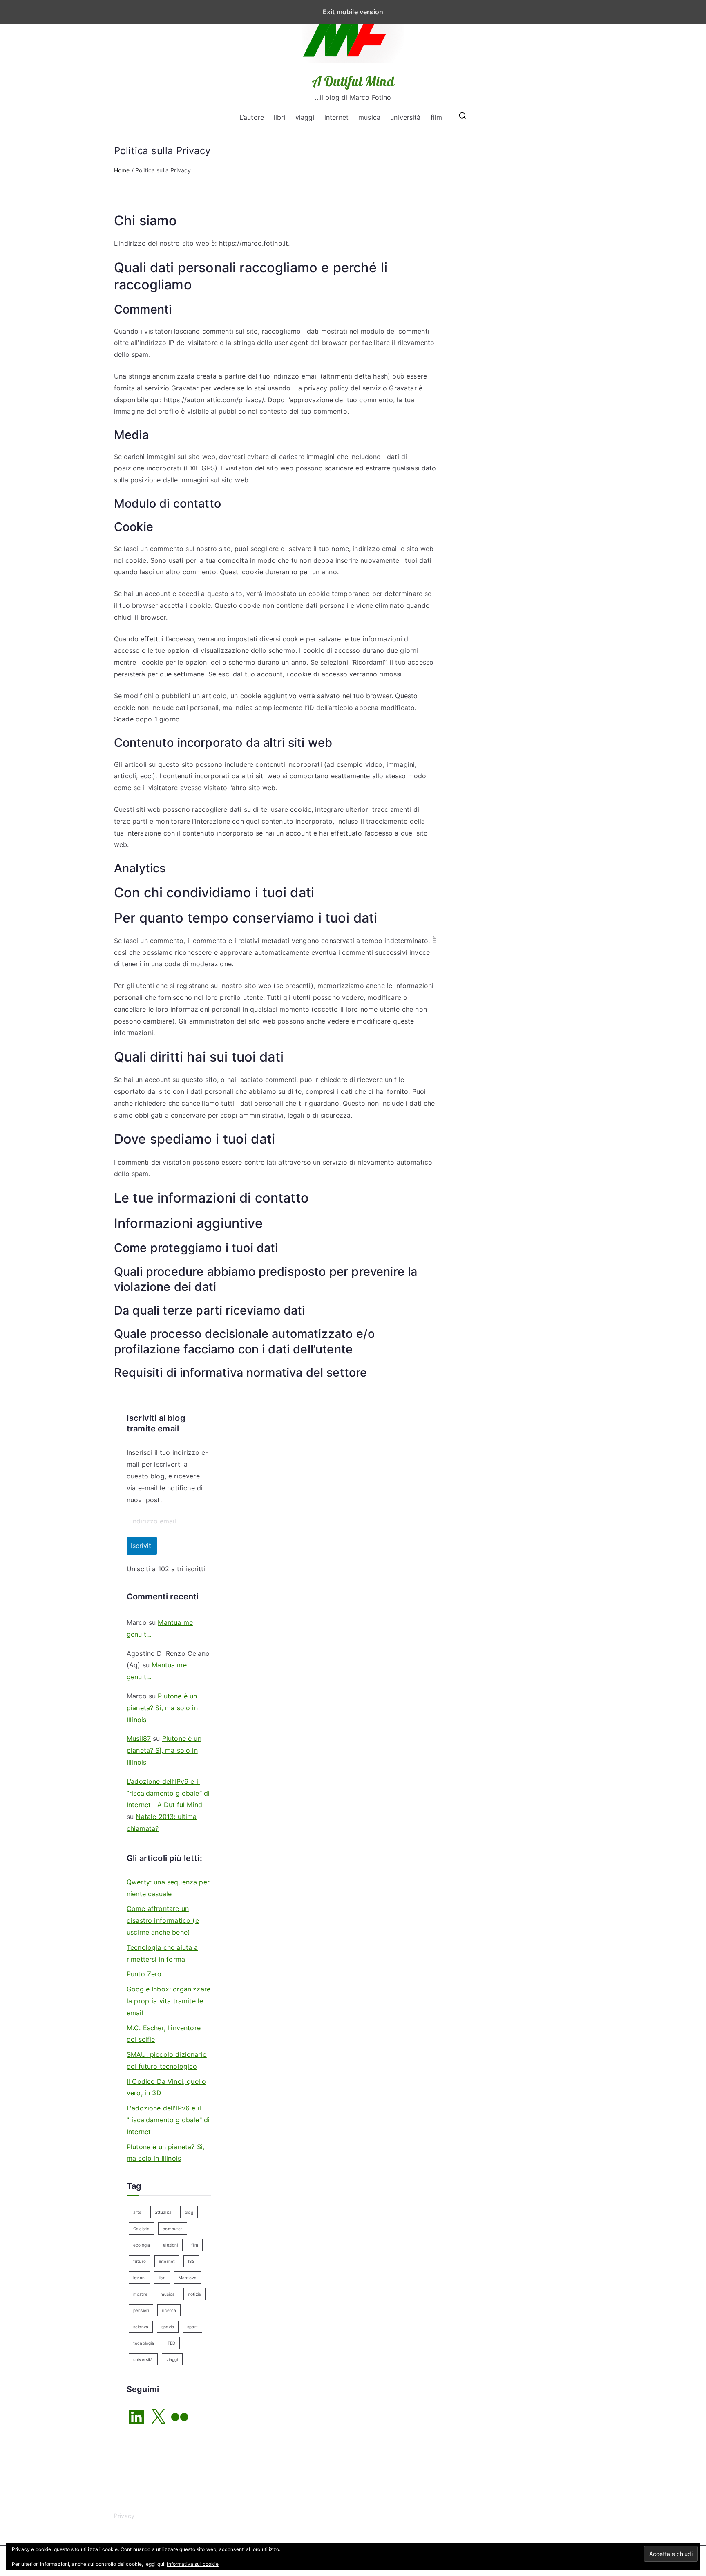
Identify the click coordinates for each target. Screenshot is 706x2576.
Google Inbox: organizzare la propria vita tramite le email (169, 2001)
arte (137, 2212)
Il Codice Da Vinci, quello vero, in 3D (166, 2087)
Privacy (124, 2516)
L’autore (252, 117)
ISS (191, 2261)
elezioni (170, 2245)
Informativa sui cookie (193, 2564)
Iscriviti (142, 1546)
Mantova (188, 2278)
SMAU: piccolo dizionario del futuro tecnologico (167, 2060)
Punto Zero (144, 1974)
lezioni (139, 2278)
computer (172, 2229)
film (437, 117)
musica (369, 117)
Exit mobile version (353, 12)
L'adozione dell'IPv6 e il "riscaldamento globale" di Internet (168, 2120)
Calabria (141, 2229)
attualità (163, 2212)
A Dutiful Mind (353, 81)
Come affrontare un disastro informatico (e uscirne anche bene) (163, 1920)
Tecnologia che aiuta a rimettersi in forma (162, 1953)
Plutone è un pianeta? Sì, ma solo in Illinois (162, 1708)
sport (192, 2327)
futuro (140, 2261)
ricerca (169, 2310)
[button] (671, 2554)
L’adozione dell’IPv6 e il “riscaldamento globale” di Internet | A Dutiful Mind (168, 1793)
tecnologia (144, 2343)
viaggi (305, 117)
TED (171, 2343)
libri (280, 117)
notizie (194, 2294)
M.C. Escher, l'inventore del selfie (164, 2034)
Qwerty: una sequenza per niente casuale (168, 1888)
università (406, 117)
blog (189, 2212)
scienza (141, 2327)
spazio (168, 2327)
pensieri (141, 2310)
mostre (140, 2294)
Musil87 (139, 1738)
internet (336, 117)
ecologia (142, 2245)
